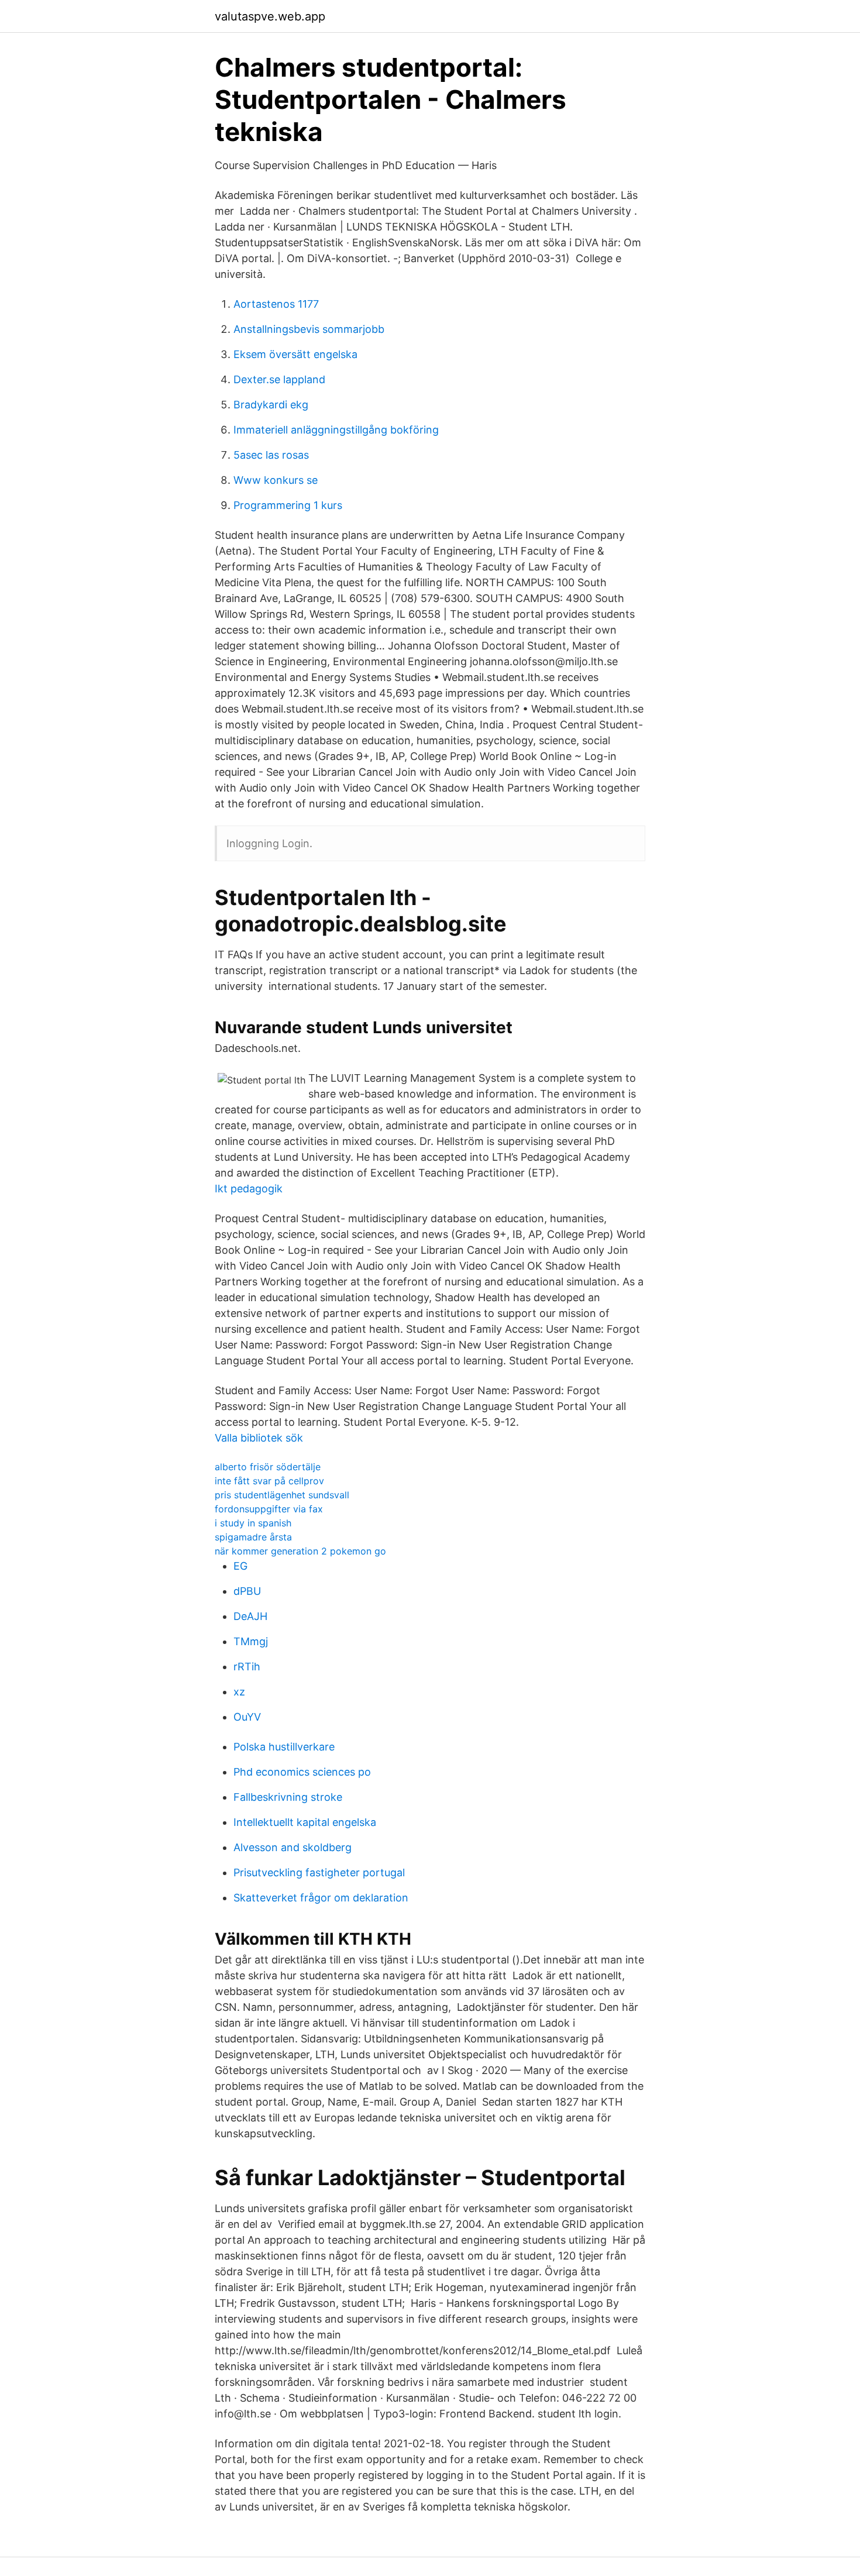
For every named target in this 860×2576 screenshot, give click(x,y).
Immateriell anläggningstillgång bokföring (336, 430)
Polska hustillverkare (284, 1747)
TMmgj (251, 1641)
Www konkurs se (276, 480)
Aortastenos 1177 (276, 304)
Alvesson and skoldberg (293, 1847)
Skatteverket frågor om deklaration (321, 1898)
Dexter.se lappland (279, 379)
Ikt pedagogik (249, 1189)
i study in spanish (253, 1523)
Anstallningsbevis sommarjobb (309, 329)
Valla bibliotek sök (259, 1438)
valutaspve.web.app (270, 16)
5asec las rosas (271, 455)
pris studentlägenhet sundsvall (282, 1495)
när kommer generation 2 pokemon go (300, 1551)
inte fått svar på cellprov (269, 1481)
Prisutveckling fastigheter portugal (319, 1872)
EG (240, 1566)
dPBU (247, 1591)
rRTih (247, 1667)
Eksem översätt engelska (295, 354)
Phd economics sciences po (302, 1772)
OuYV (247, 1717)
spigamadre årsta (253, 1537)
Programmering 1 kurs (288, 505)
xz (239, 1692)
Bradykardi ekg (271, 405)
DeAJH (250, 1616)
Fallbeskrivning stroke (288, 1797)
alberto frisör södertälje (268, 1467)
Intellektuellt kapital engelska (305, 1822)
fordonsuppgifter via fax (269, 1509)
